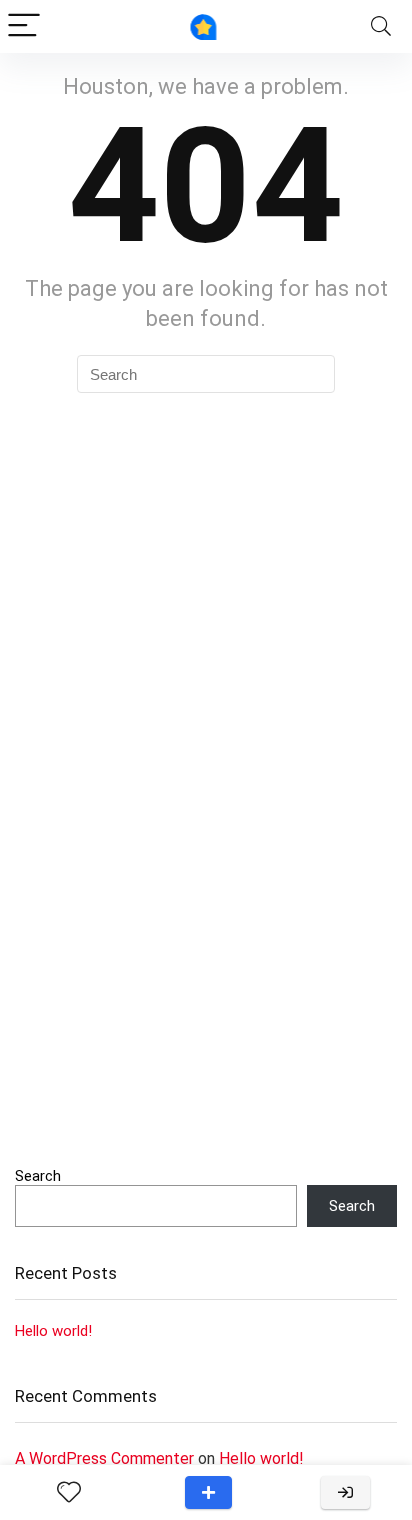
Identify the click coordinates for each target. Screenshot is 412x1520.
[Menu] (24, 26)
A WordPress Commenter (104, 1458)
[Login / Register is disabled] (345, 1492)
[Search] (381, 26)
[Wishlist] (69, 1493)
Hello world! (53, 1331)
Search (38, 1176)
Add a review (208, 1492)
